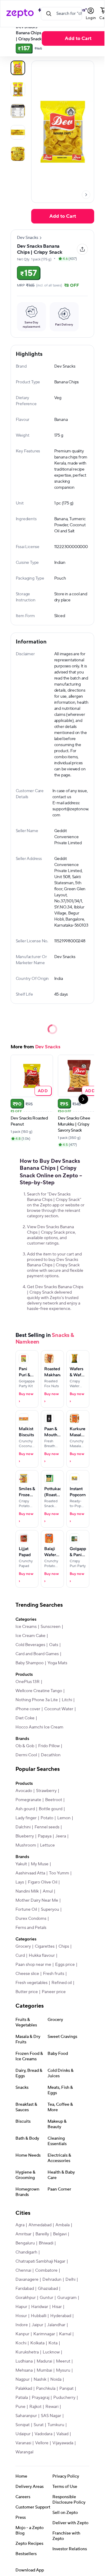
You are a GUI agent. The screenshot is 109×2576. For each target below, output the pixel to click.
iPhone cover (28, 1709)
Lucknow (51, 2352)
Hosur (21, 2316)
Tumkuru (56, 2425)
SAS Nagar (51, 2416)
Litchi (67, 1700)
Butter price (27, 1992)
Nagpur (23, 2379)
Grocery (23, 1946)
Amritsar (23, 2234)
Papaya (45, 1836)
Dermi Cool (26, 1755)
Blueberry (25, 1836)
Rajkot (35, 2407)
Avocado (24, 1791)
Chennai (23, 2270)
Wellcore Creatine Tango (39, 1691)
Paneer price (54, 1992)
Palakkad (24, 2389)
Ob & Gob (25, 1746)
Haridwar (40, 2307)
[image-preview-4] (18, 154)
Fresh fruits (54, 1974)
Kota (53, 2343)
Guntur (46, 2298)
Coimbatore (46, 2270)
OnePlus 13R (28, 1682)
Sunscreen (51, 1627)
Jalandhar (56, 2325)
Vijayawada (63, 2443)
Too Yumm (59, 1873)
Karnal (65, 2334)
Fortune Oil (26, 1910)
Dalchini (23, 1827)
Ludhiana (24, 2361)
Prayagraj (41, 2398)
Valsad (62, 2434)
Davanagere (27, 2280)
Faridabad (25, 2289)
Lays (20, 1882)
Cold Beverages (30, 1645)
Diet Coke (25, 1718)
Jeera (61, 1836)
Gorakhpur (26, 2298)
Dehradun (52, 2280)
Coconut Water (59, 1709)
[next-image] (86, 195)
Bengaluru (25, 2243)
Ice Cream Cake (30, 1636)
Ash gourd (25, 1809)
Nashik (40, 2379)
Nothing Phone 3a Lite (37, 1700)
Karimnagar (44, 2334)
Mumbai (44, 2370)
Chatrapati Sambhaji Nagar (40, 2261)
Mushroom (26, 1845)
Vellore (42, 2443)
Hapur (21, 2307)
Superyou (50, 1910)
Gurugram (67, 2298)
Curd (20, 1956)
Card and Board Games (37, 1654)
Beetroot (54, 1800)
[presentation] (86, 195)
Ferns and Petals (31, 1928)
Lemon (64, 1818)
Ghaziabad (48, 2289)
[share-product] (82, 249)
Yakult (21, 1864)
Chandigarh (26, 2252)
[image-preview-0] (18, 68)
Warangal (24, 2452)
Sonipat (23, 2425)
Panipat (66, 2389)
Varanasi (23, 2443)
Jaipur (38, 2325)
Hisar (57, 2307)
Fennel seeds (47, 1827)
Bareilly (42, 2234)
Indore (22, 2325)
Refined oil (62, 1983)
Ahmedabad (40, 2225)
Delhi (70, 2280)
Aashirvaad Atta (30, 1873)
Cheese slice (27, 1974)
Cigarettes (45, 1946)
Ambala (63, 2225)
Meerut (63, 2361)
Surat (39, 2425)
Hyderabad (61, 2316)
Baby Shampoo (30, 1663)
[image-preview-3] (18, 132)
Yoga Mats (57, 1663)
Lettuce (47, 1845)
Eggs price (65, 1965)
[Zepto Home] (20, 14)
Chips (64, 1946)
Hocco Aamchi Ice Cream (39, 1727)
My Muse (40, 1864)
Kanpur (22, 2334)
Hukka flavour (42, 1956)
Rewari (52, 2407)
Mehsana (24, 2370)
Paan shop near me (33, 1965)
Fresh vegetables (31, 1983)
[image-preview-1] (18, 89)
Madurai (44, 2361)
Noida (56, 2379)
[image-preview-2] (18, 111)
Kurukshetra (27, 2352)
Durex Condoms (31, 1919)
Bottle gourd (51, 1809)
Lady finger (26, 1818)
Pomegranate (28, 1800)
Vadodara (43, 2434)
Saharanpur (26, 2416)
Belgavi (60, 2234)
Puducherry (64, 2398)
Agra (20, 2225)
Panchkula (46, 2389)
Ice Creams (26, 1627)
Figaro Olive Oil (43, 1882)
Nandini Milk (27, 1891)
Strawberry (46, 1791)
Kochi (21, 2343)
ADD (43, 1091)
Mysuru (63, 2370)
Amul (48, 1891)
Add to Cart (63, 216)
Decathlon (51, 1755)
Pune (20, 2407)
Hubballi (39, 2316)
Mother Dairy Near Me (37, 1900)
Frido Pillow (49, 1746)
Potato (47, 1818)
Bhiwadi (46, 2243)
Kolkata (37, 2343)
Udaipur (23, 2434)
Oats (54, 1645)
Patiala (22, 2398)
